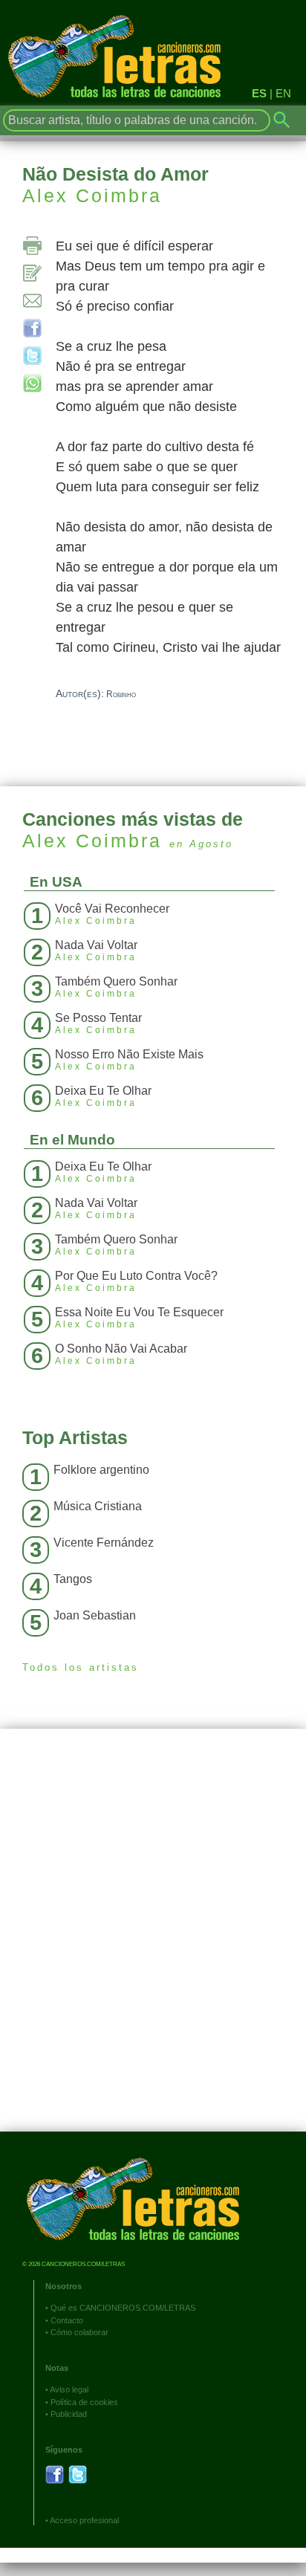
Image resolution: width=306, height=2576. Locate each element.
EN (283, 93)
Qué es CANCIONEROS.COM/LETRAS (123, 2308)
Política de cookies (84, 2402)
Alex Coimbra (92, 195)
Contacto (67, 2320)
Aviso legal (69, 2389)
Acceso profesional (84, 2520)
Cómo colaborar (79, 2332)
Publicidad (69, 2414)
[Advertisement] (153, 1941)
